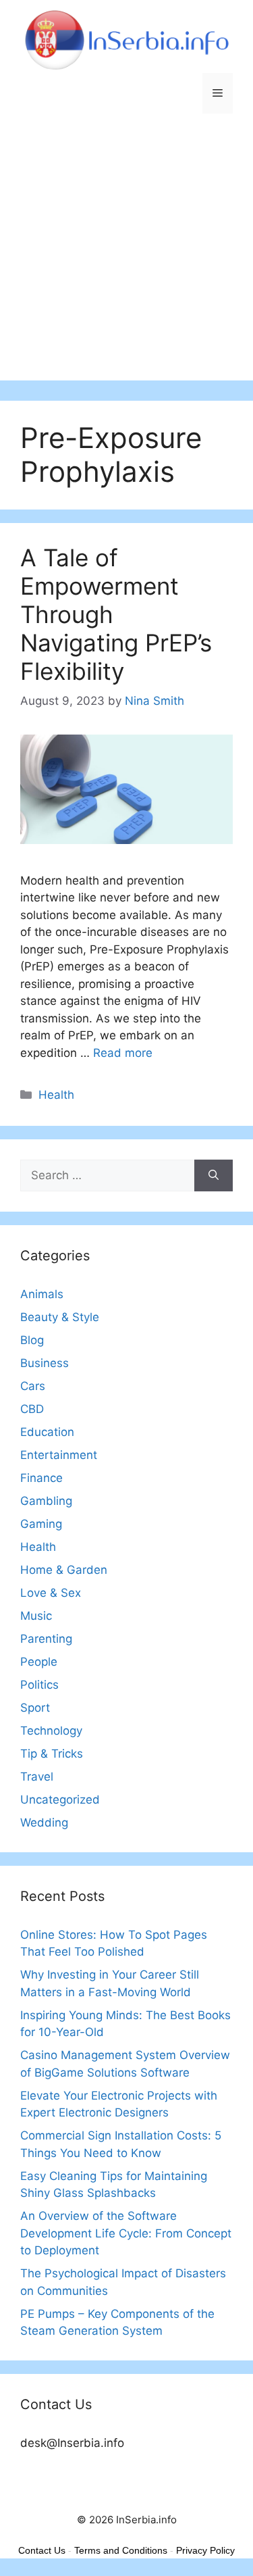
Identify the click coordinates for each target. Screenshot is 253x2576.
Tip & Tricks (52, 1754)
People (39, 1662)
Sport (35, 1708)
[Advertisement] (126, 254)
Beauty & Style (60, 1317)
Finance (41, 1478)
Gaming (41, 1524)
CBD (32, 1409)
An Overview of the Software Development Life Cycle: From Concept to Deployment (126, 2233)
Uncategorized (60, 1800)
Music (36, 1616)
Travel (37, 1777)
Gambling (46, 1501)
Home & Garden (64, 1570)
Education (47, 1432)
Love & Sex (51, 1593)
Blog (32, 1340)
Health (56, 1095)
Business (45, 1363)
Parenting (46, 1639)
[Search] (214, 1176)
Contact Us (42, 2550)
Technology (51, 1731)
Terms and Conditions (121, 2550)
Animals (42, 1294)
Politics (39, 1685)
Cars (33, 1386)
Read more (123, 1053)
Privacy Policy (205, 2550)
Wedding (44, 1823)
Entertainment (59, 1455)
